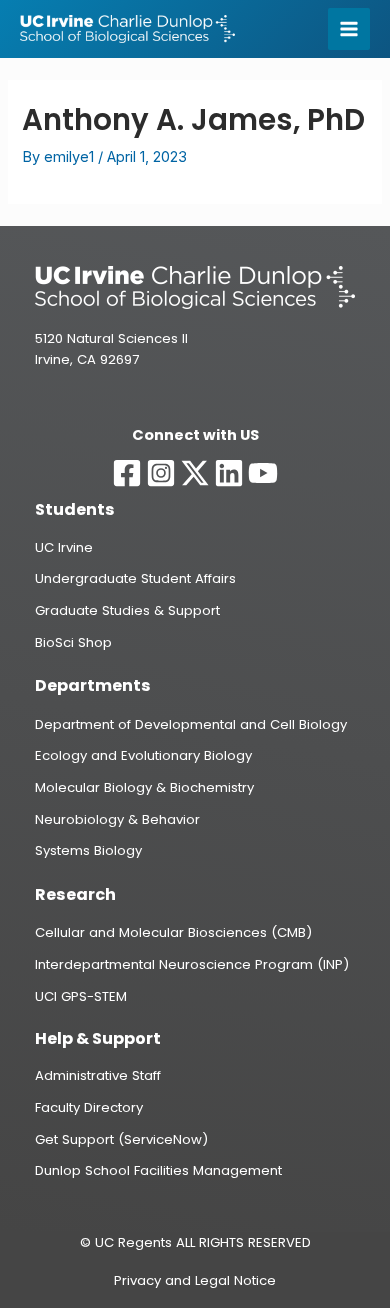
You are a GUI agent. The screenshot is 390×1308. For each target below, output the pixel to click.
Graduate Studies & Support (127, 610)
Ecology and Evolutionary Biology (143, 755)
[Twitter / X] (195, 473)
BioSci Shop (73, 642)
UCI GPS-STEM (81, 996)
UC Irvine (64, 547)
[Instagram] (161, 473)
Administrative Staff (98, 1075)
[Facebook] (127, 473)
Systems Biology (88, 850)
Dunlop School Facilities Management (158, 1170)
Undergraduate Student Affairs (135, 578)
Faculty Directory (89, 1107)
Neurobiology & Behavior (117, 819)
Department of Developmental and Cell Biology (191, 724)
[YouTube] (263, 473)
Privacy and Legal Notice (195, 1280)
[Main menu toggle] (349, 29)
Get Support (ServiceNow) (121, 1139)
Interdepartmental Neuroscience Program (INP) (192, 964)
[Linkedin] (229, 473)
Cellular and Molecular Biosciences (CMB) (173, 932)
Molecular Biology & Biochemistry (144, 787)
